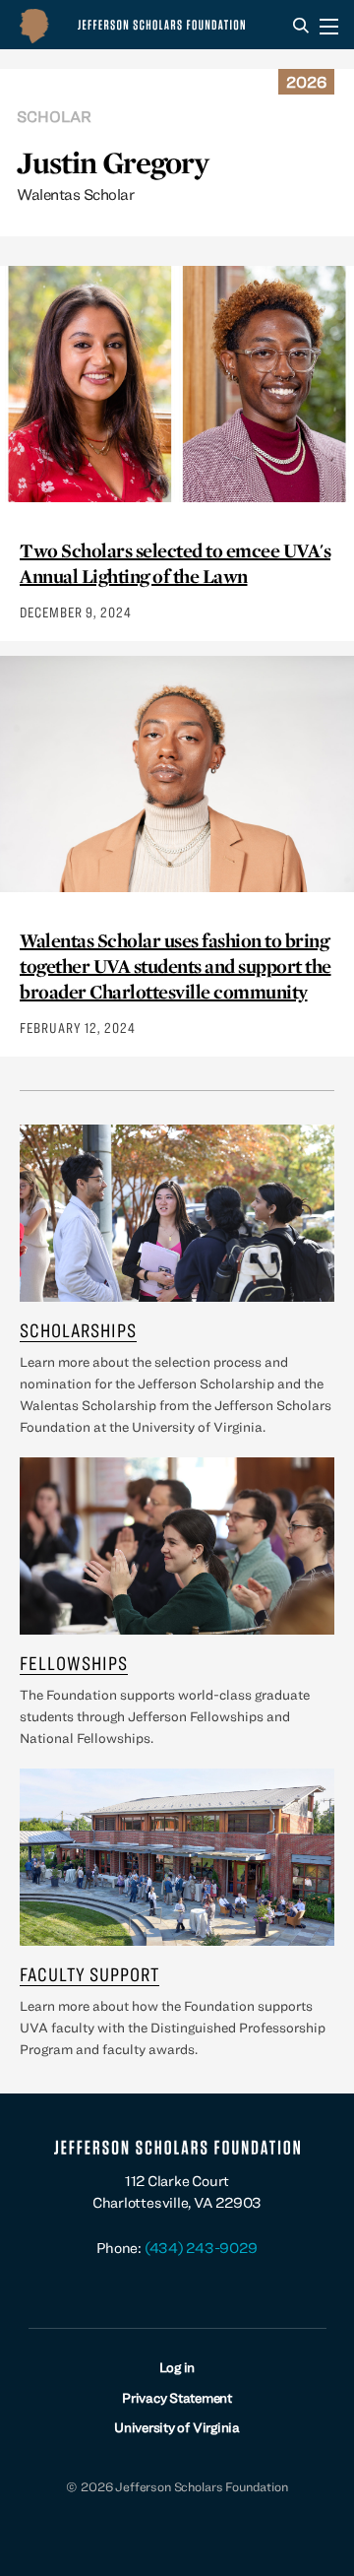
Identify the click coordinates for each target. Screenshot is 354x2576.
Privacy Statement (177, 2398)
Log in (177, 2367)
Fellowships (74, 1663)
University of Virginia (177, 2427)
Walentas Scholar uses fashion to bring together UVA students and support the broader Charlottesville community (176, 966)
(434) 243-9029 (201, 2248)
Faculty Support (89, 1974)
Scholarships (78, 1330)
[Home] (137, 25)
